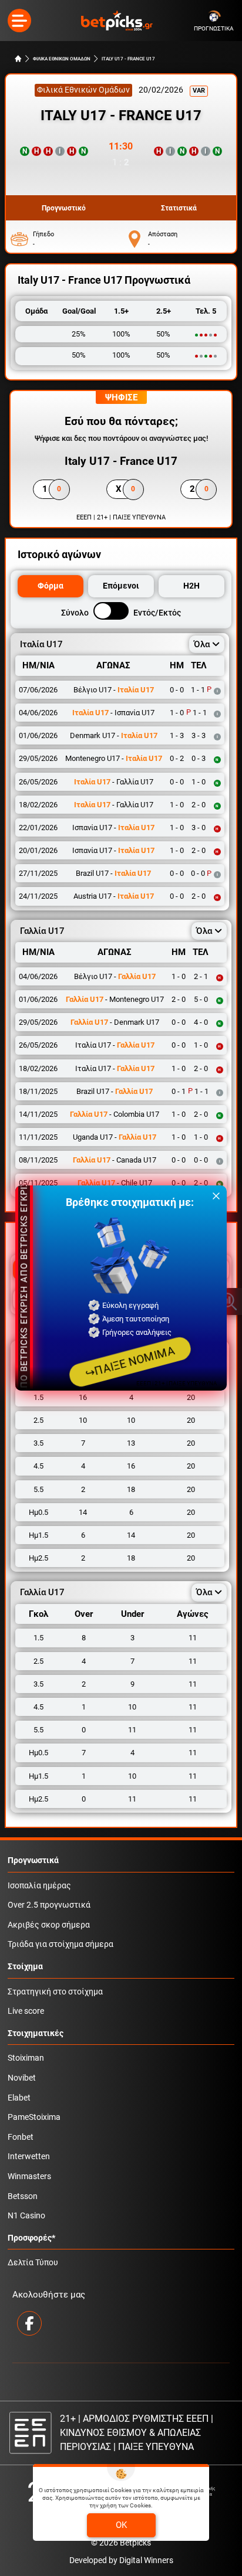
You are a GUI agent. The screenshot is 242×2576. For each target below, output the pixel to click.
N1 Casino (26, 2216)
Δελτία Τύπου (33, 2263)
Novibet (22, 2078)
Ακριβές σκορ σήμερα (49, 1925)
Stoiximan (26, 2058)
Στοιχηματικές (36, 2033)
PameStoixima (34, 2117)
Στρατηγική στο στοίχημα (55, 1992)
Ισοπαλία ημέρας (39, 1886)
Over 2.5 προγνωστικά (49, 1905)
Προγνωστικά (33, 1860)
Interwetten (29, 2157)
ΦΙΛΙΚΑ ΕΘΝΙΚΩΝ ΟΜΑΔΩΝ (62, 59)
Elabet (19, 2098)
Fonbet (21, 2137)
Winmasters (29, 2176)
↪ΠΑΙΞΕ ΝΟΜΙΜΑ (130, 1362)
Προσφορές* (31, 2238)
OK (121, 2525)
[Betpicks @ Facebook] (29, 2323)
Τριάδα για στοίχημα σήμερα (60, 1944)
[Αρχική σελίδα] (18, 59)
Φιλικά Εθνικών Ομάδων (83, 90)
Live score (26, 2011)
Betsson (23, 2196)
